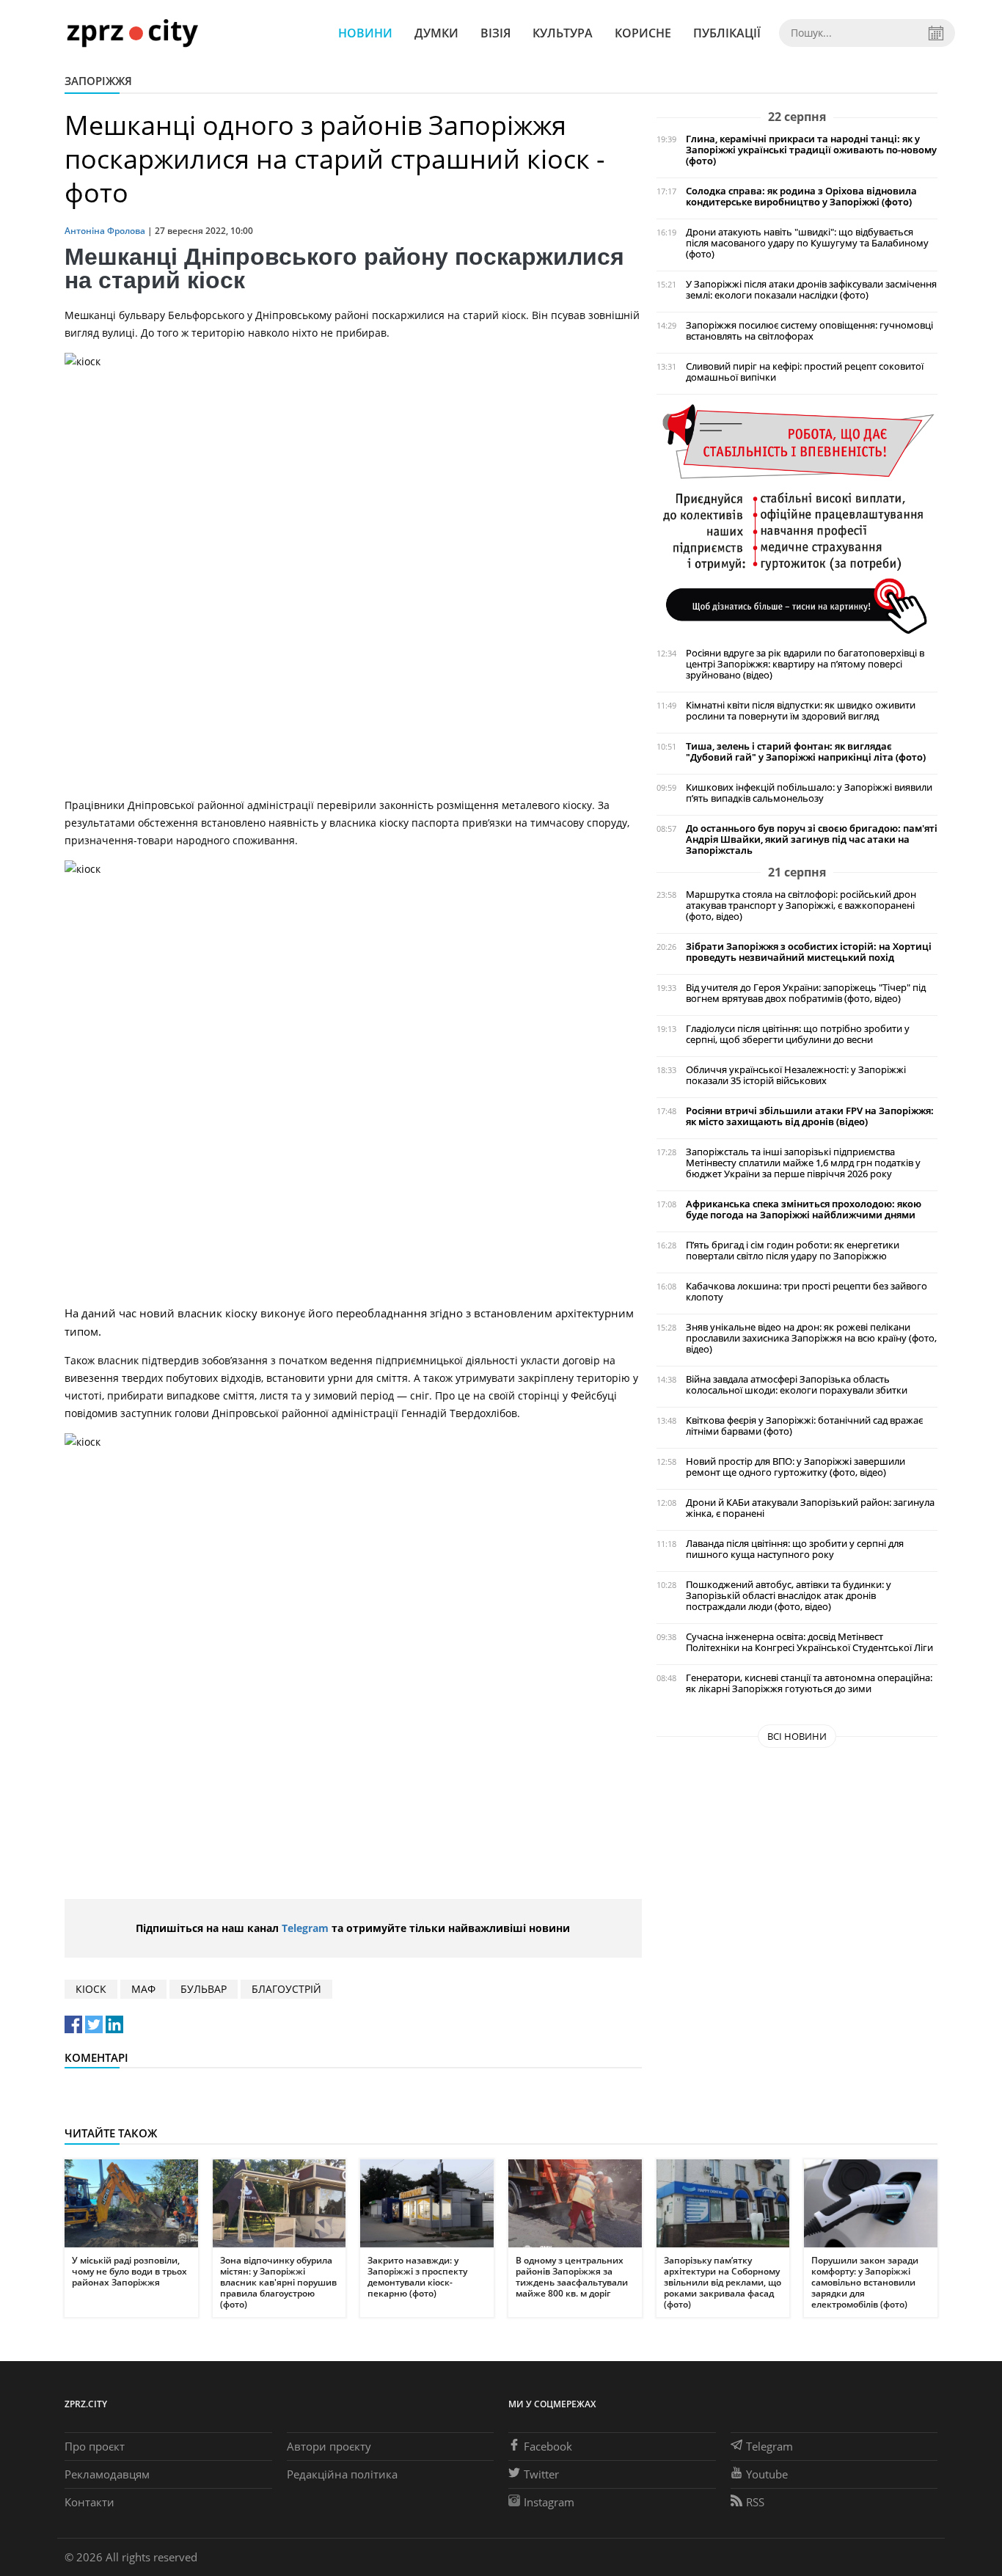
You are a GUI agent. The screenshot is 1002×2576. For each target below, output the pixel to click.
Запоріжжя (98, 81)
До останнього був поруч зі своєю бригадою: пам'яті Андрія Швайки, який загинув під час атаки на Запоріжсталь (812, 839)
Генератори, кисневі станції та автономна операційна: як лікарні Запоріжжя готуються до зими (809, 1683)
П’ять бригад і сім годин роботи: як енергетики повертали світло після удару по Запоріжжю (793, 1251)
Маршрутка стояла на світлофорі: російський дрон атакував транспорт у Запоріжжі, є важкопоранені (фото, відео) (801, 905)
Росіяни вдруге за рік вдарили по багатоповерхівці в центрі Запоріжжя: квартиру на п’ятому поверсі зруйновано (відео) (805, 664)
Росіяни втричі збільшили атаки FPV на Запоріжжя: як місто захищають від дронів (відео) (810, 1116)
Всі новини (797, 1736)
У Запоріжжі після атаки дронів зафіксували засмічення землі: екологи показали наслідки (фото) (811, 290)
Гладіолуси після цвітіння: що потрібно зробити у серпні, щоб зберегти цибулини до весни (798, 1034)
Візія (495, 33)
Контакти (89, 2502)
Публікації (727, 33)
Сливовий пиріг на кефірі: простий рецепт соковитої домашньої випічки (805, 372)
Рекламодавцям (107, 2474)
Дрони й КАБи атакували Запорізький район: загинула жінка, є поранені (810, 1508)
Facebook (548, 2446)
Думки (436, 33)
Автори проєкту (329, 2446)
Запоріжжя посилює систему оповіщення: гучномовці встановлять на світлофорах (809, 331)
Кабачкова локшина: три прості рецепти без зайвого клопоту (807, 1292)
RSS (755, 2502)
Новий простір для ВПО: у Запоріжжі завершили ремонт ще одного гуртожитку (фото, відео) (796, 1467)
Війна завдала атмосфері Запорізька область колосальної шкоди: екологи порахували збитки (797, 1385)
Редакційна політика (342, 2474)
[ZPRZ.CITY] (132, 33)
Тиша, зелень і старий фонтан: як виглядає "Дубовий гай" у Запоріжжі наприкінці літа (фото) (806, 752)
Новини (365, 33)
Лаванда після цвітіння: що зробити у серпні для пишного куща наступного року (795, 1549)
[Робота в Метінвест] (797, 518)
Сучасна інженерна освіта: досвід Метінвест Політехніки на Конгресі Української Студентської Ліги (809, 1642)
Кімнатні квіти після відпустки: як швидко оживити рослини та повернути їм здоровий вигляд (801, 711)
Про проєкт (95, 2446)
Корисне (643, 33)
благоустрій (286, 1989)
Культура (563, 33)
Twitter (541, 2474)
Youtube (767, 2474)
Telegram (305, 1928)
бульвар (204, 1989)
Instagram (549, 2502)
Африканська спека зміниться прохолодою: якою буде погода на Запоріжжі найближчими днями (804, 1210)
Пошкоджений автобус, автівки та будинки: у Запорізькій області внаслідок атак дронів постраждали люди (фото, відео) (789, 1596)
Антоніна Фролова (105, 231)
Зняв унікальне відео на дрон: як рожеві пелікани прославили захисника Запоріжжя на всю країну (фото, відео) (811, 1338)
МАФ (143, 1989)
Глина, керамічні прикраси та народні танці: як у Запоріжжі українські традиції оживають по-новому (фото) (811, 150)
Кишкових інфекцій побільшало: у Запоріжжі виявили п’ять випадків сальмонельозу (809, 793)
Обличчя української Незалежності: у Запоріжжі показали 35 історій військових (796, 1075)
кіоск (91, 1989)
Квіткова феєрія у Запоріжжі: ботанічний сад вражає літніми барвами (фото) (804, 1426)
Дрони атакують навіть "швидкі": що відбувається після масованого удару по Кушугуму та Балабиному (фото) (807, 243)
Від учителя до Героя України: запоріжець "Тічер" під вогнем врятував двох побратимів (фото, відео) (806, 993)
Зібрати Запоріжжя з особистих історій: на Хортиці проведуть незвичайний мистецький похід (809, 952)
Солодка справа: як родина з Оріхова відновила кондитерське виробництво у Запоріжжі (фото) (801, 197)
